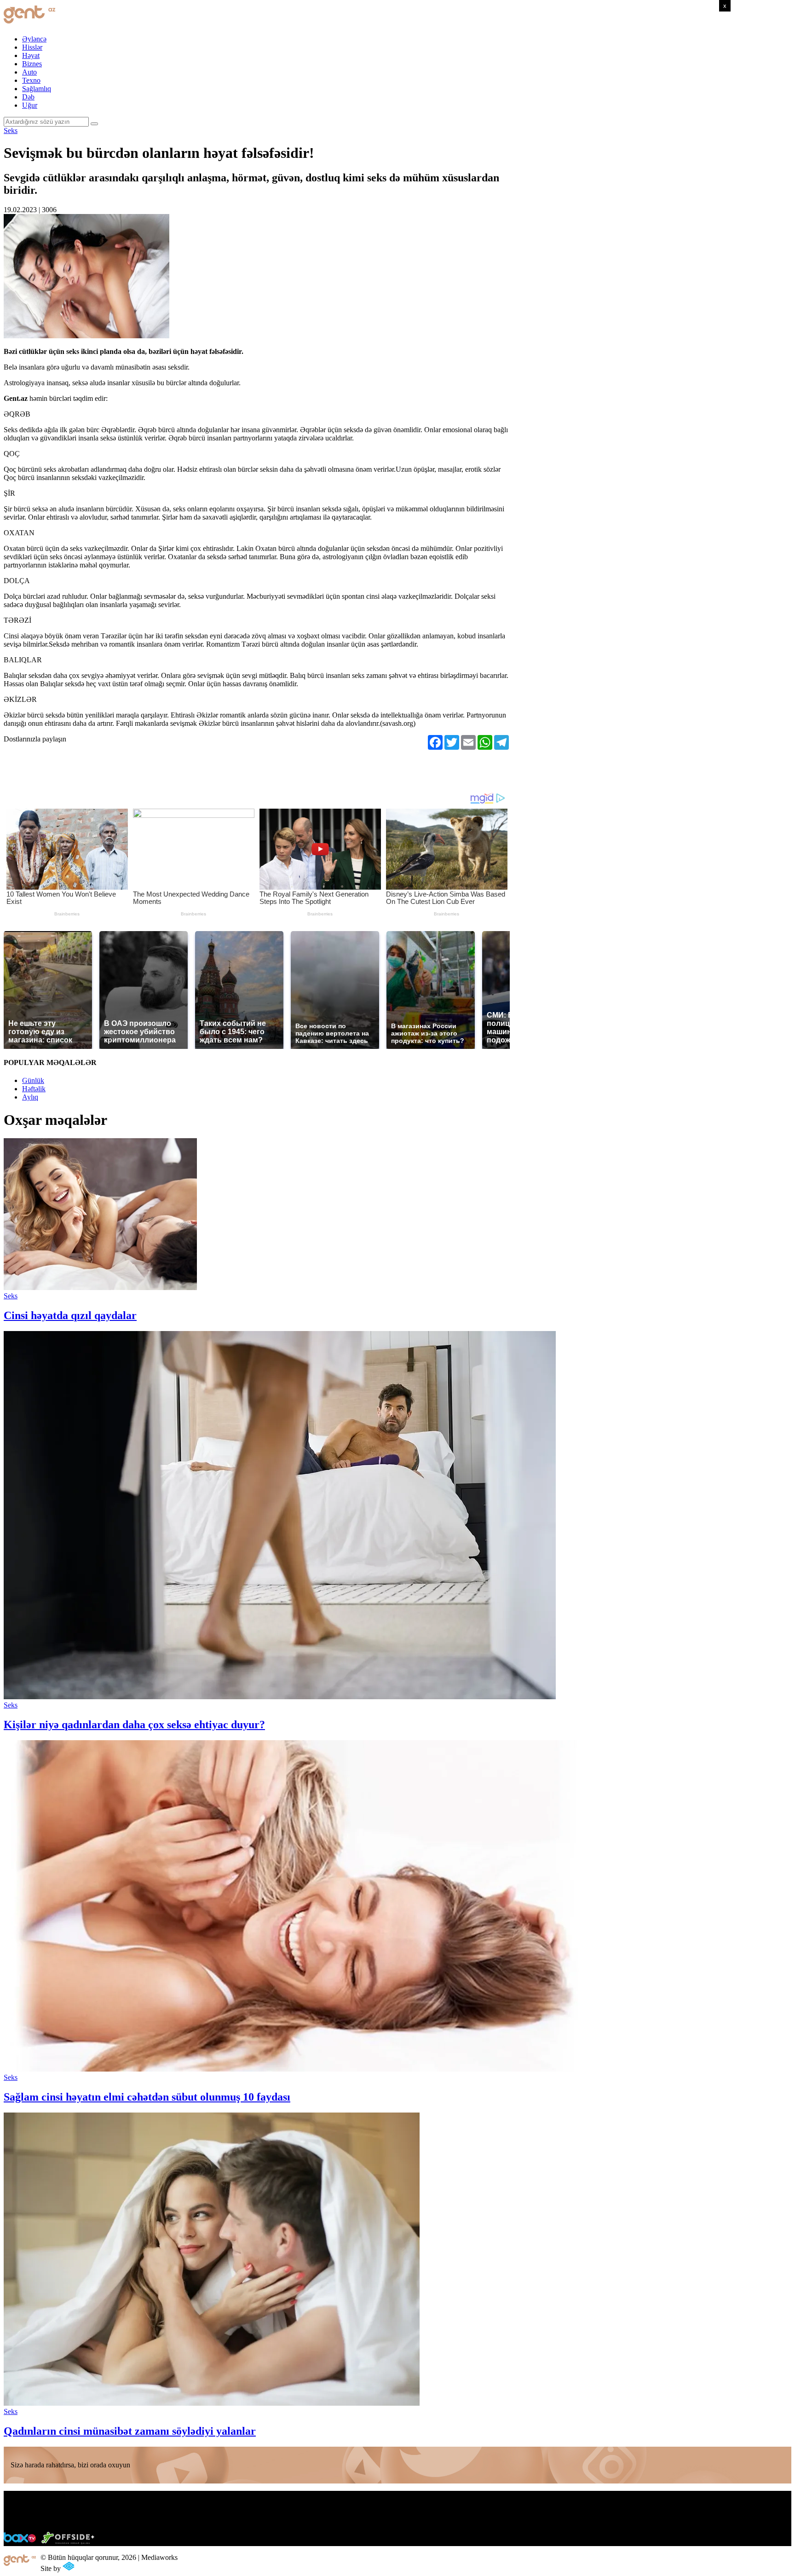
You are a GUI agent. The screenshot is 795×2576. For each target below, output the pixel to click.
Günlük (33, 1080)
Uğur (30, 105)
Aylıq (30, 1097)
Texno (31, 80)
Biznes (32, 64)
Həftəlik (34, 1089)
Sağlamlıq (37, 89)
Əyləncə (34, 39)
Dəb (28, 97)
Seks (11, 130)
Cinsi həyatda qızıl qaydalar (70, 1315)
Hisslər (32, 47)
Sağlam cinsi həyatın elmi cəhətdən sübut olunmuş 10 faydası (147, 2097)
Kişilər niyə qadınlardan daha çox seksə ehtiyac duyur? (134, 1725)
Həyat (31, 55)
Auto (29, 72)
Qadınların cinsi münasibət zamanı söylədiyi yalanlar (130, 2431)
